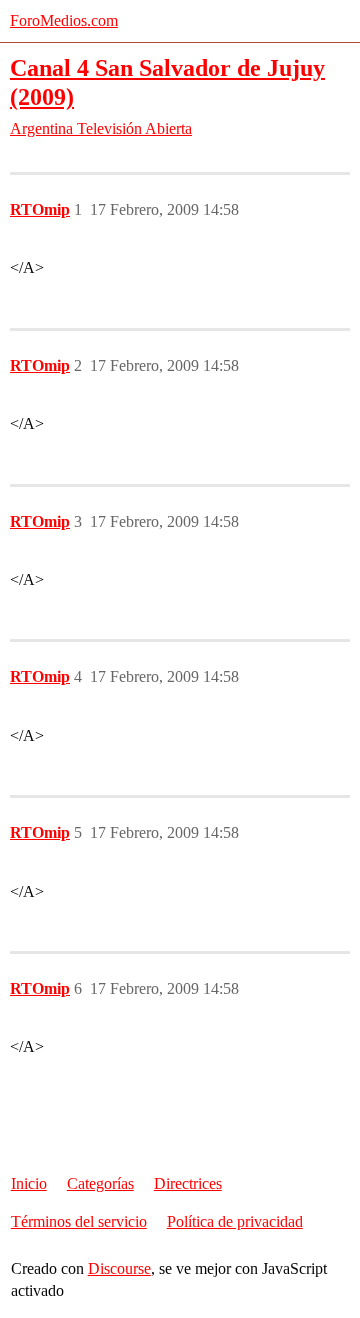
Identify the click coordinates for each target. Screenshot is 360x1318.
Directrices (188, 1183)
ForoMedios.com (64, 20)
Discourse (119, 1268)
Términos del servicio (79, 1221)
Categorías (100, 1183)
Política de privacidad (235, 1221)
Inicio (29, 1183)
